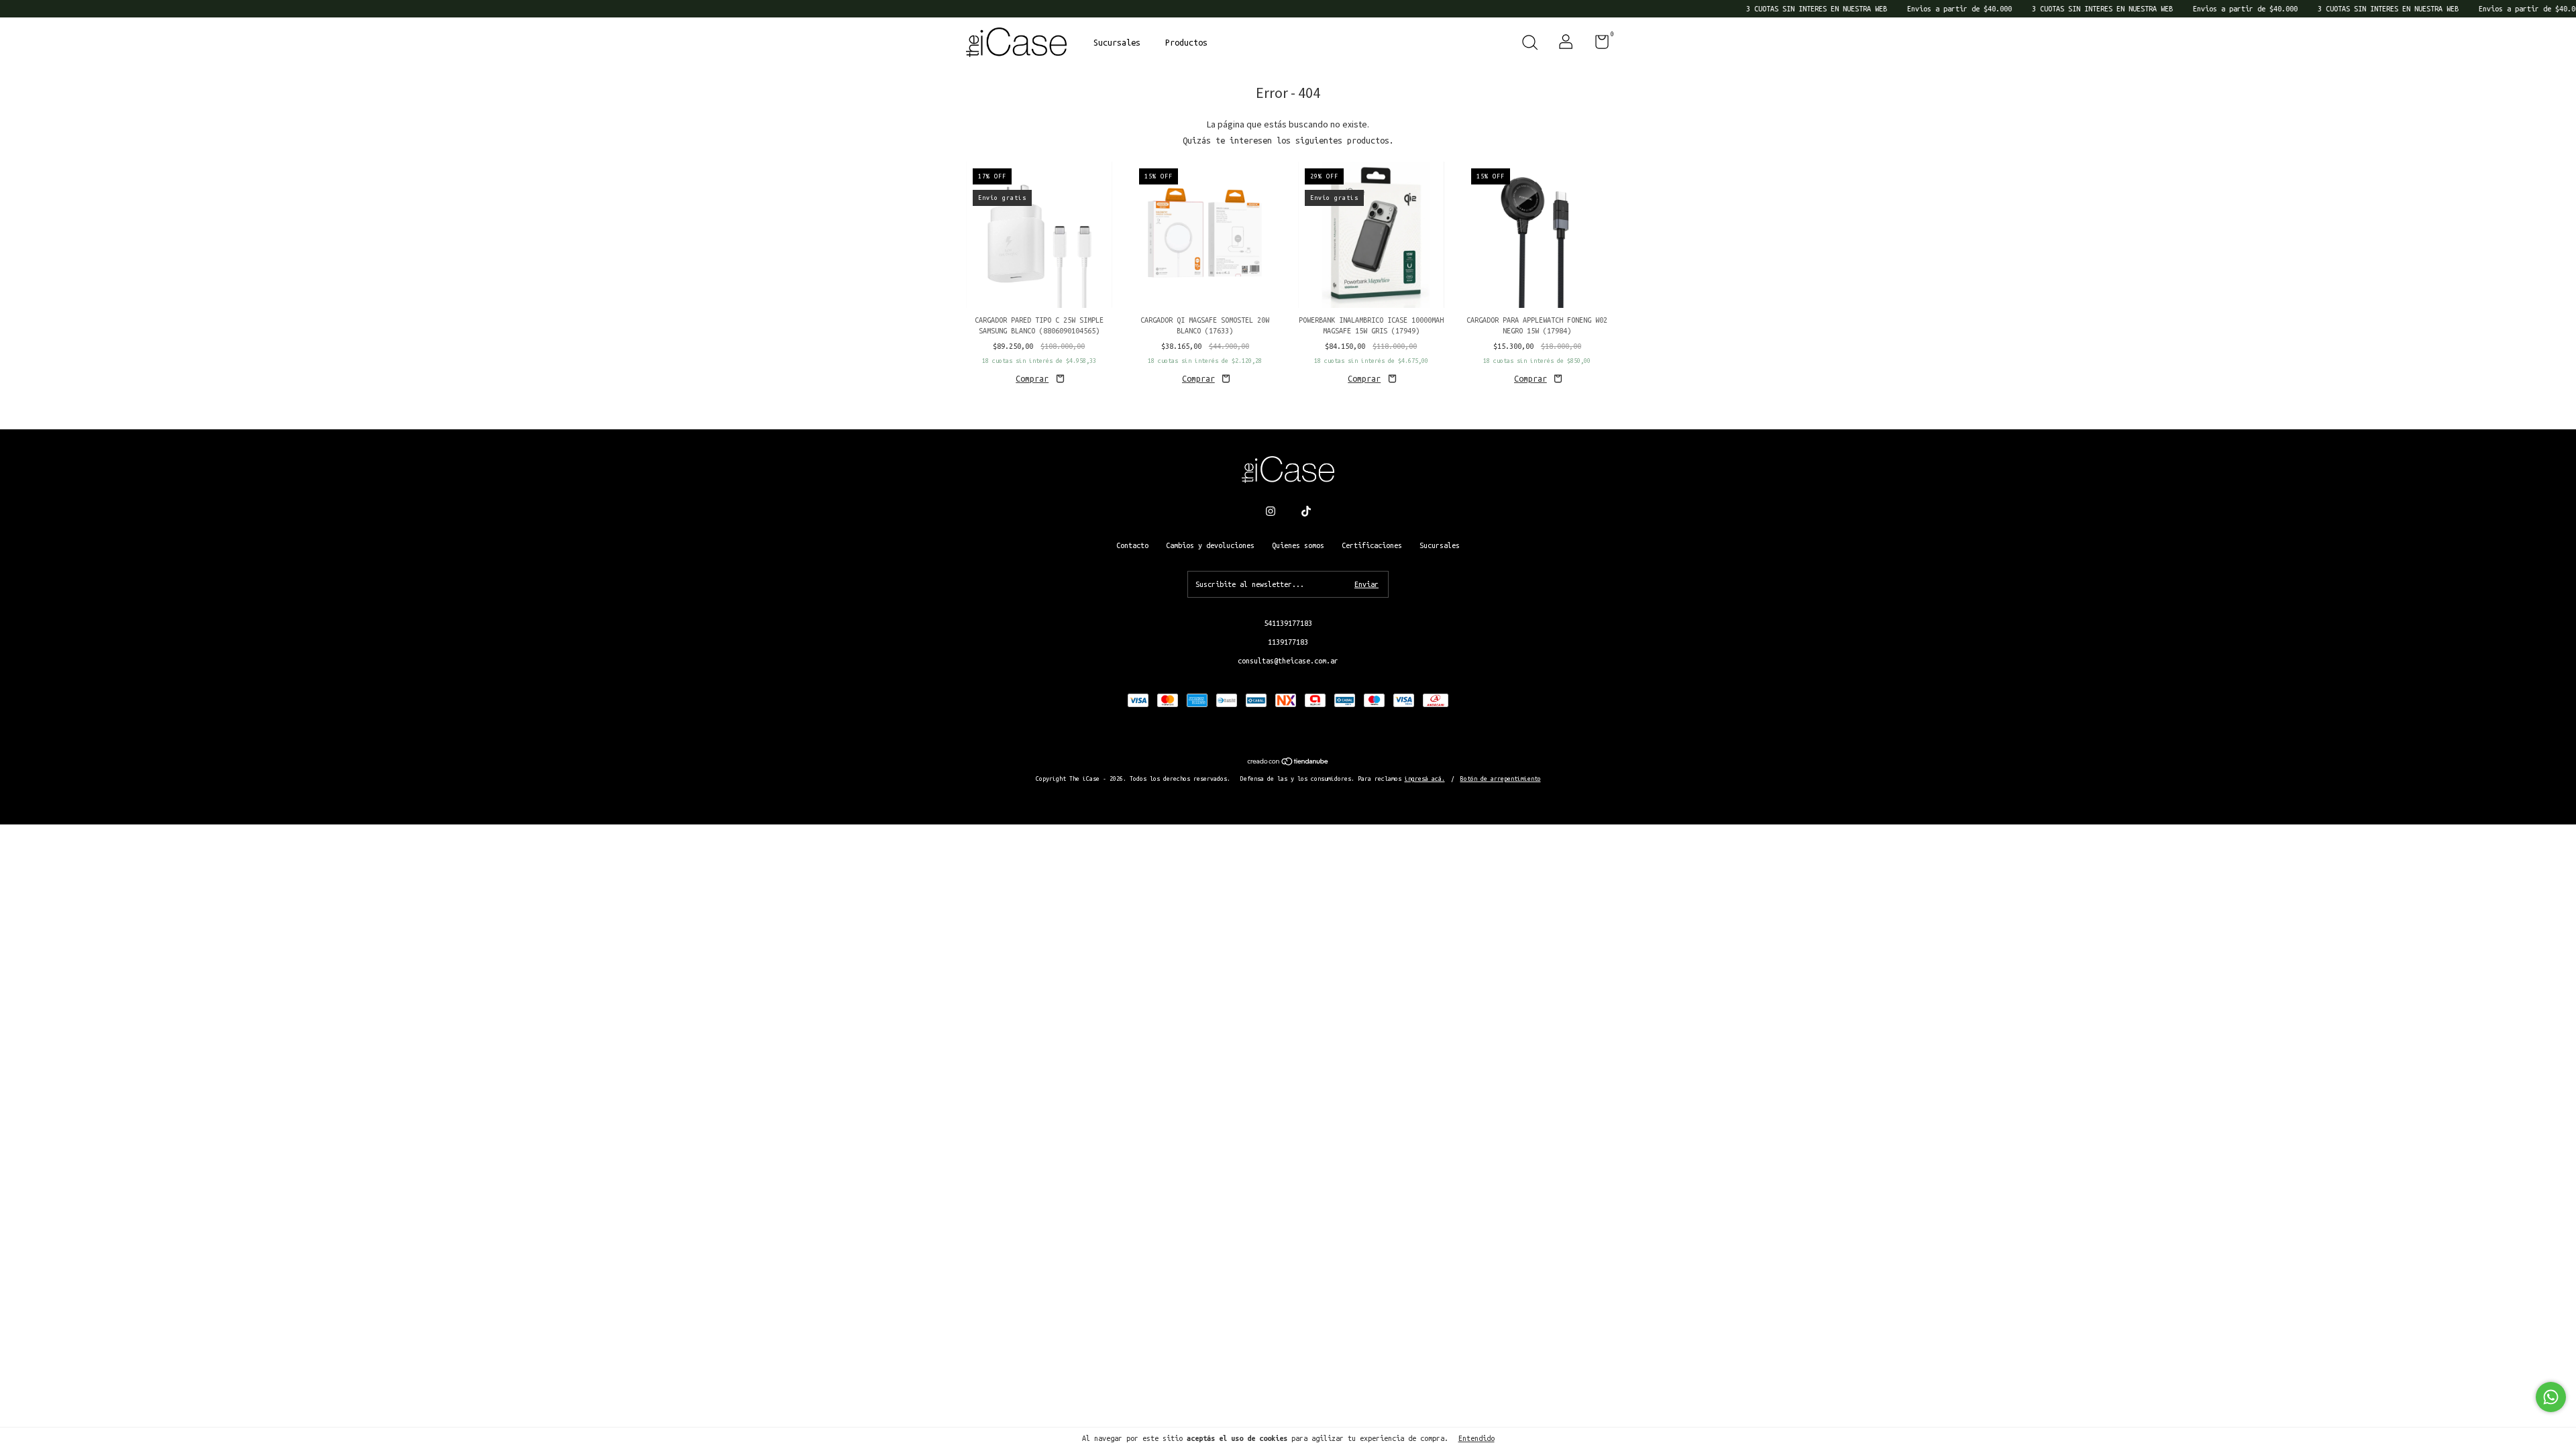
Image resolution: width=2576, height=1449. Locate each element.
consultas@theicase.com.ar (1288, 661)
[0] (1597, 45)
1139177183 (1288, 642)
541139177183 (1288, 623)
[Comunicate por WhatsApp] (2551, 1397)
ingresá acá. (1425, 779)
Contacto (1132, 545)
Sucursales (1117, 42)
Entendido (1477, 1438)
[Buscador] (1529, 44)
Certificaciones (1372, 545)
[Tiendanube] (1288, 763)
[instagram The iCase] (1271, 511)
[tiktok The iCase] (1306, 511)
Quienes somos (1298, 545)
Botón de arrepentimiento (1501, 779)
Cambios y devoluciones (1210, 545)
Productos (1186, 42)
